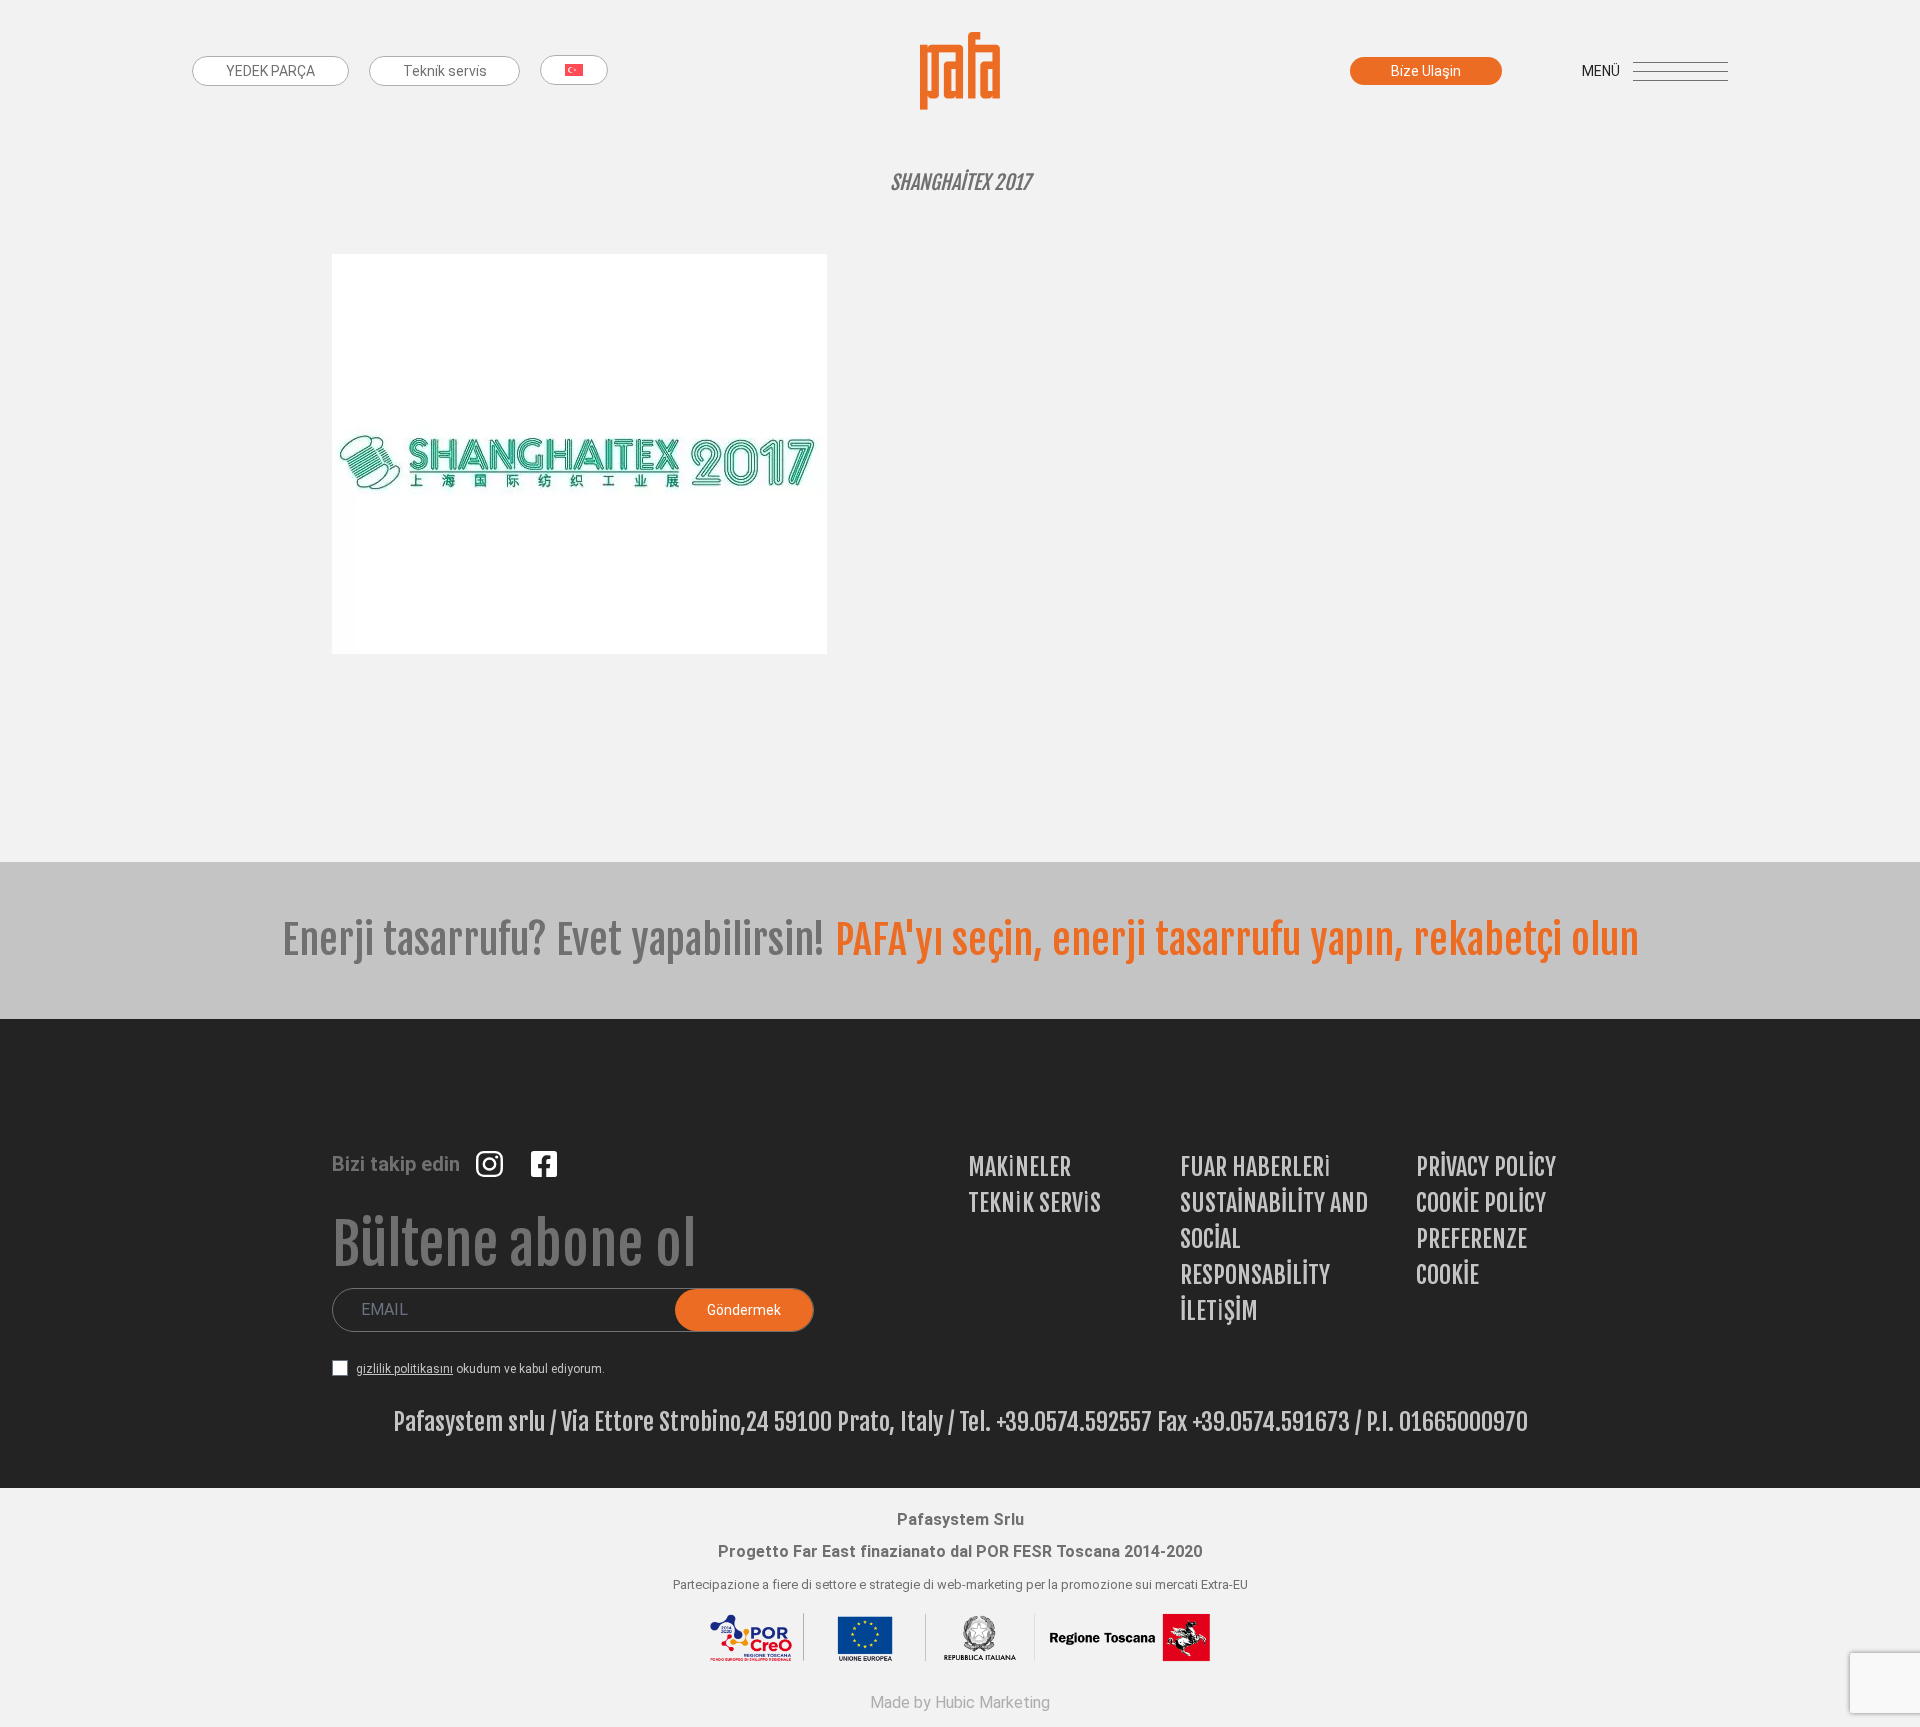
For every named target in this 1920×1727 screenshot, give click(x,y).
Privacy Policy (1486, 1167)
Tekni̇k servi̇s (1034, 1203)
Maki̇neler (1019, 1167)
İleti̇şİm (1219, 1311)
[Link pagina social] (491, 1162)
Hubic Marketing (992, 1702)
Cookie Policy (1481, 1203)
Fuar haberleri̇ (1255, 1167)
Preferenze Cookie (1471, 1257)
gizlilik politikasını (404, 1369)
